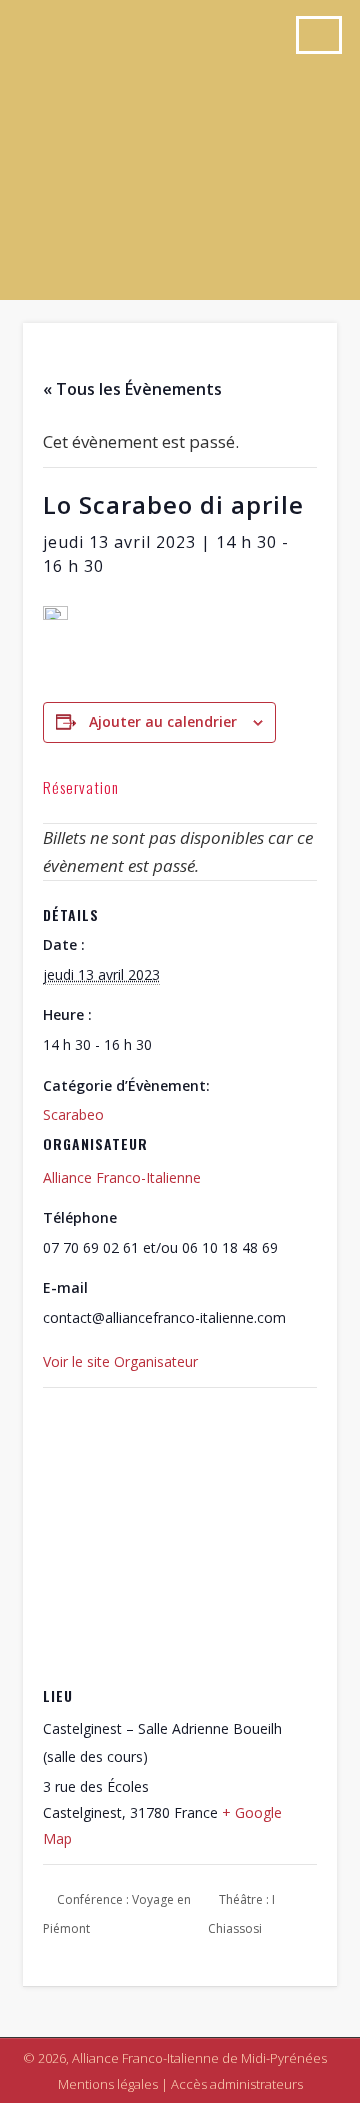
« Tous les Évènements (132, 389)
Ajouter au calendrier (163, 721)
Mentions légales (108, 2084)
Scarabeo (73, 1114)
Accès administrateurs (237, 2084)
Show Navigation (319, 35)
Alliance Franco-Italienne (122, 1177)
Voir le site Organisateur (120, 1361)
